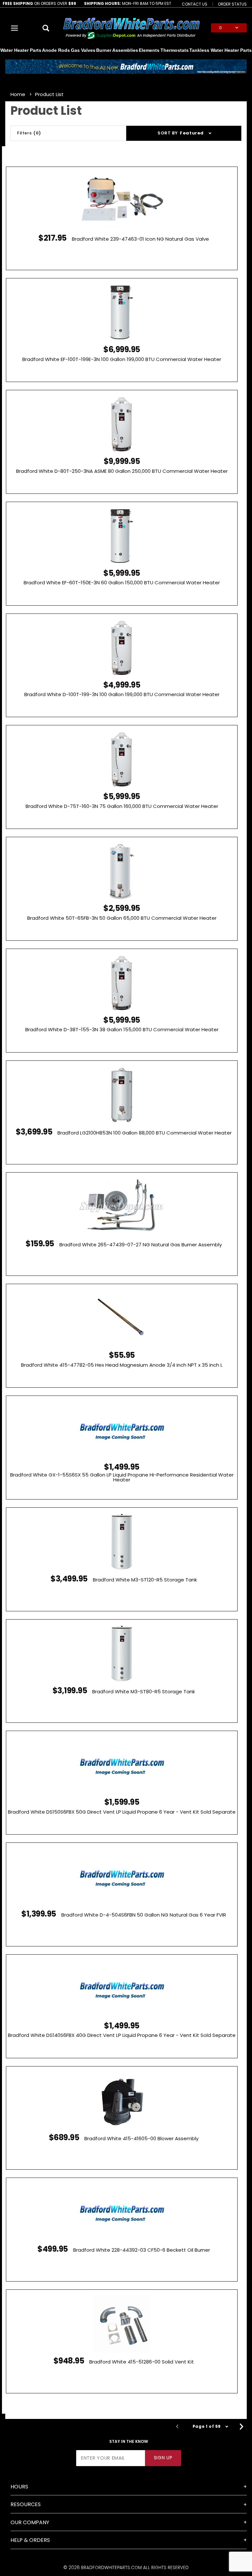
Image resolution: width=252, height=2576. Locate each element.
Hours (19, 2487)
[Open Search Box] (46, 28)
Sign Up (163, 2458)
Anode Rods (56, 50)
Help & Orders (30, 2540)
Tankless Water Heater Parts (220, 50)
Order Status (232, 4)
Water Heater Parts (21, 50)
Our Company (30, 2522)
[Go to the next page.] (241, 2426)
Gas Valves (83, 50)
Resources (26, 2504)
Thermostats (175, 50)
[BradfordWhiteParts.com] (131, 27)
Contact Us (195, 4)
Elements (149, 50)
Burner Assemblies (117, 50)
